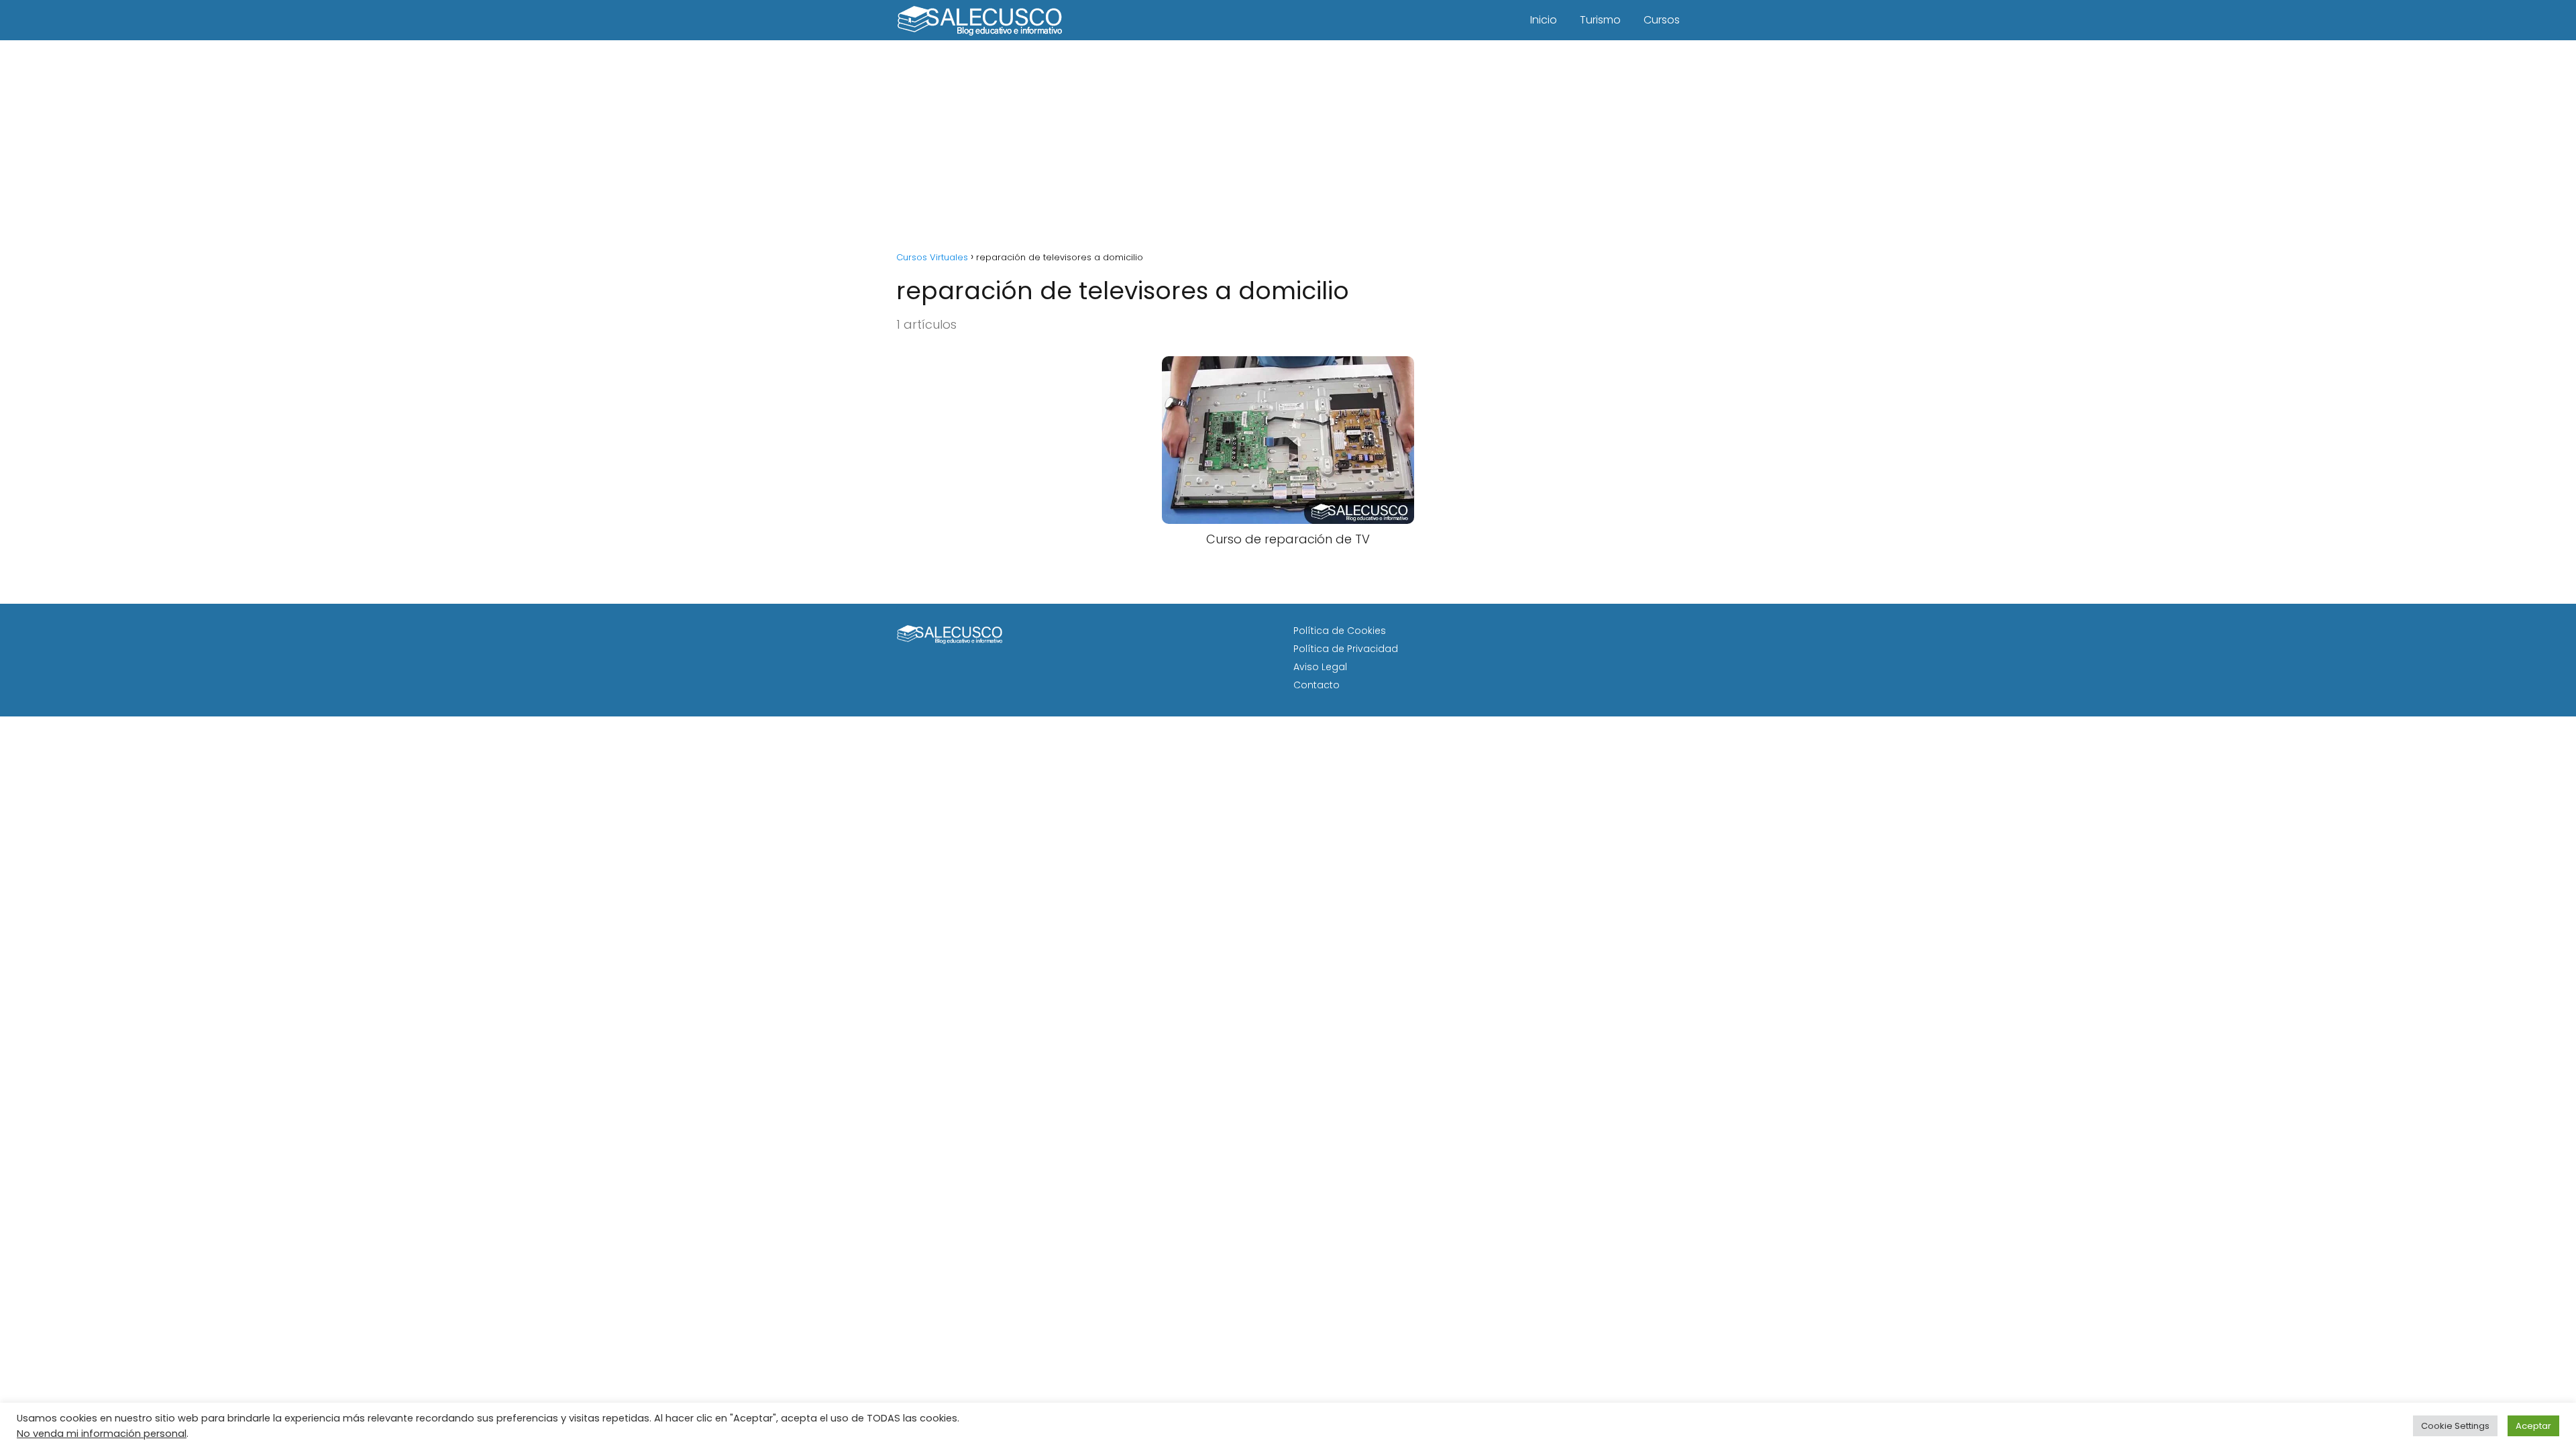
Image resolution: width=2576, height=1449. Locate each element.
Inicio (1544, 20)
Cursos (1662, 20)
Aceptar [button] (2533, 1426)
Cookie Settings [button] (2455, 1426)
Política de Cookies (1340, 631)
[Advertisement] (1288, 141)
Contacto (1317, 685)
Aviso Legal (1320, 667)
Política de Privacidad (1346, 649)
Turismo (1600, 20)
